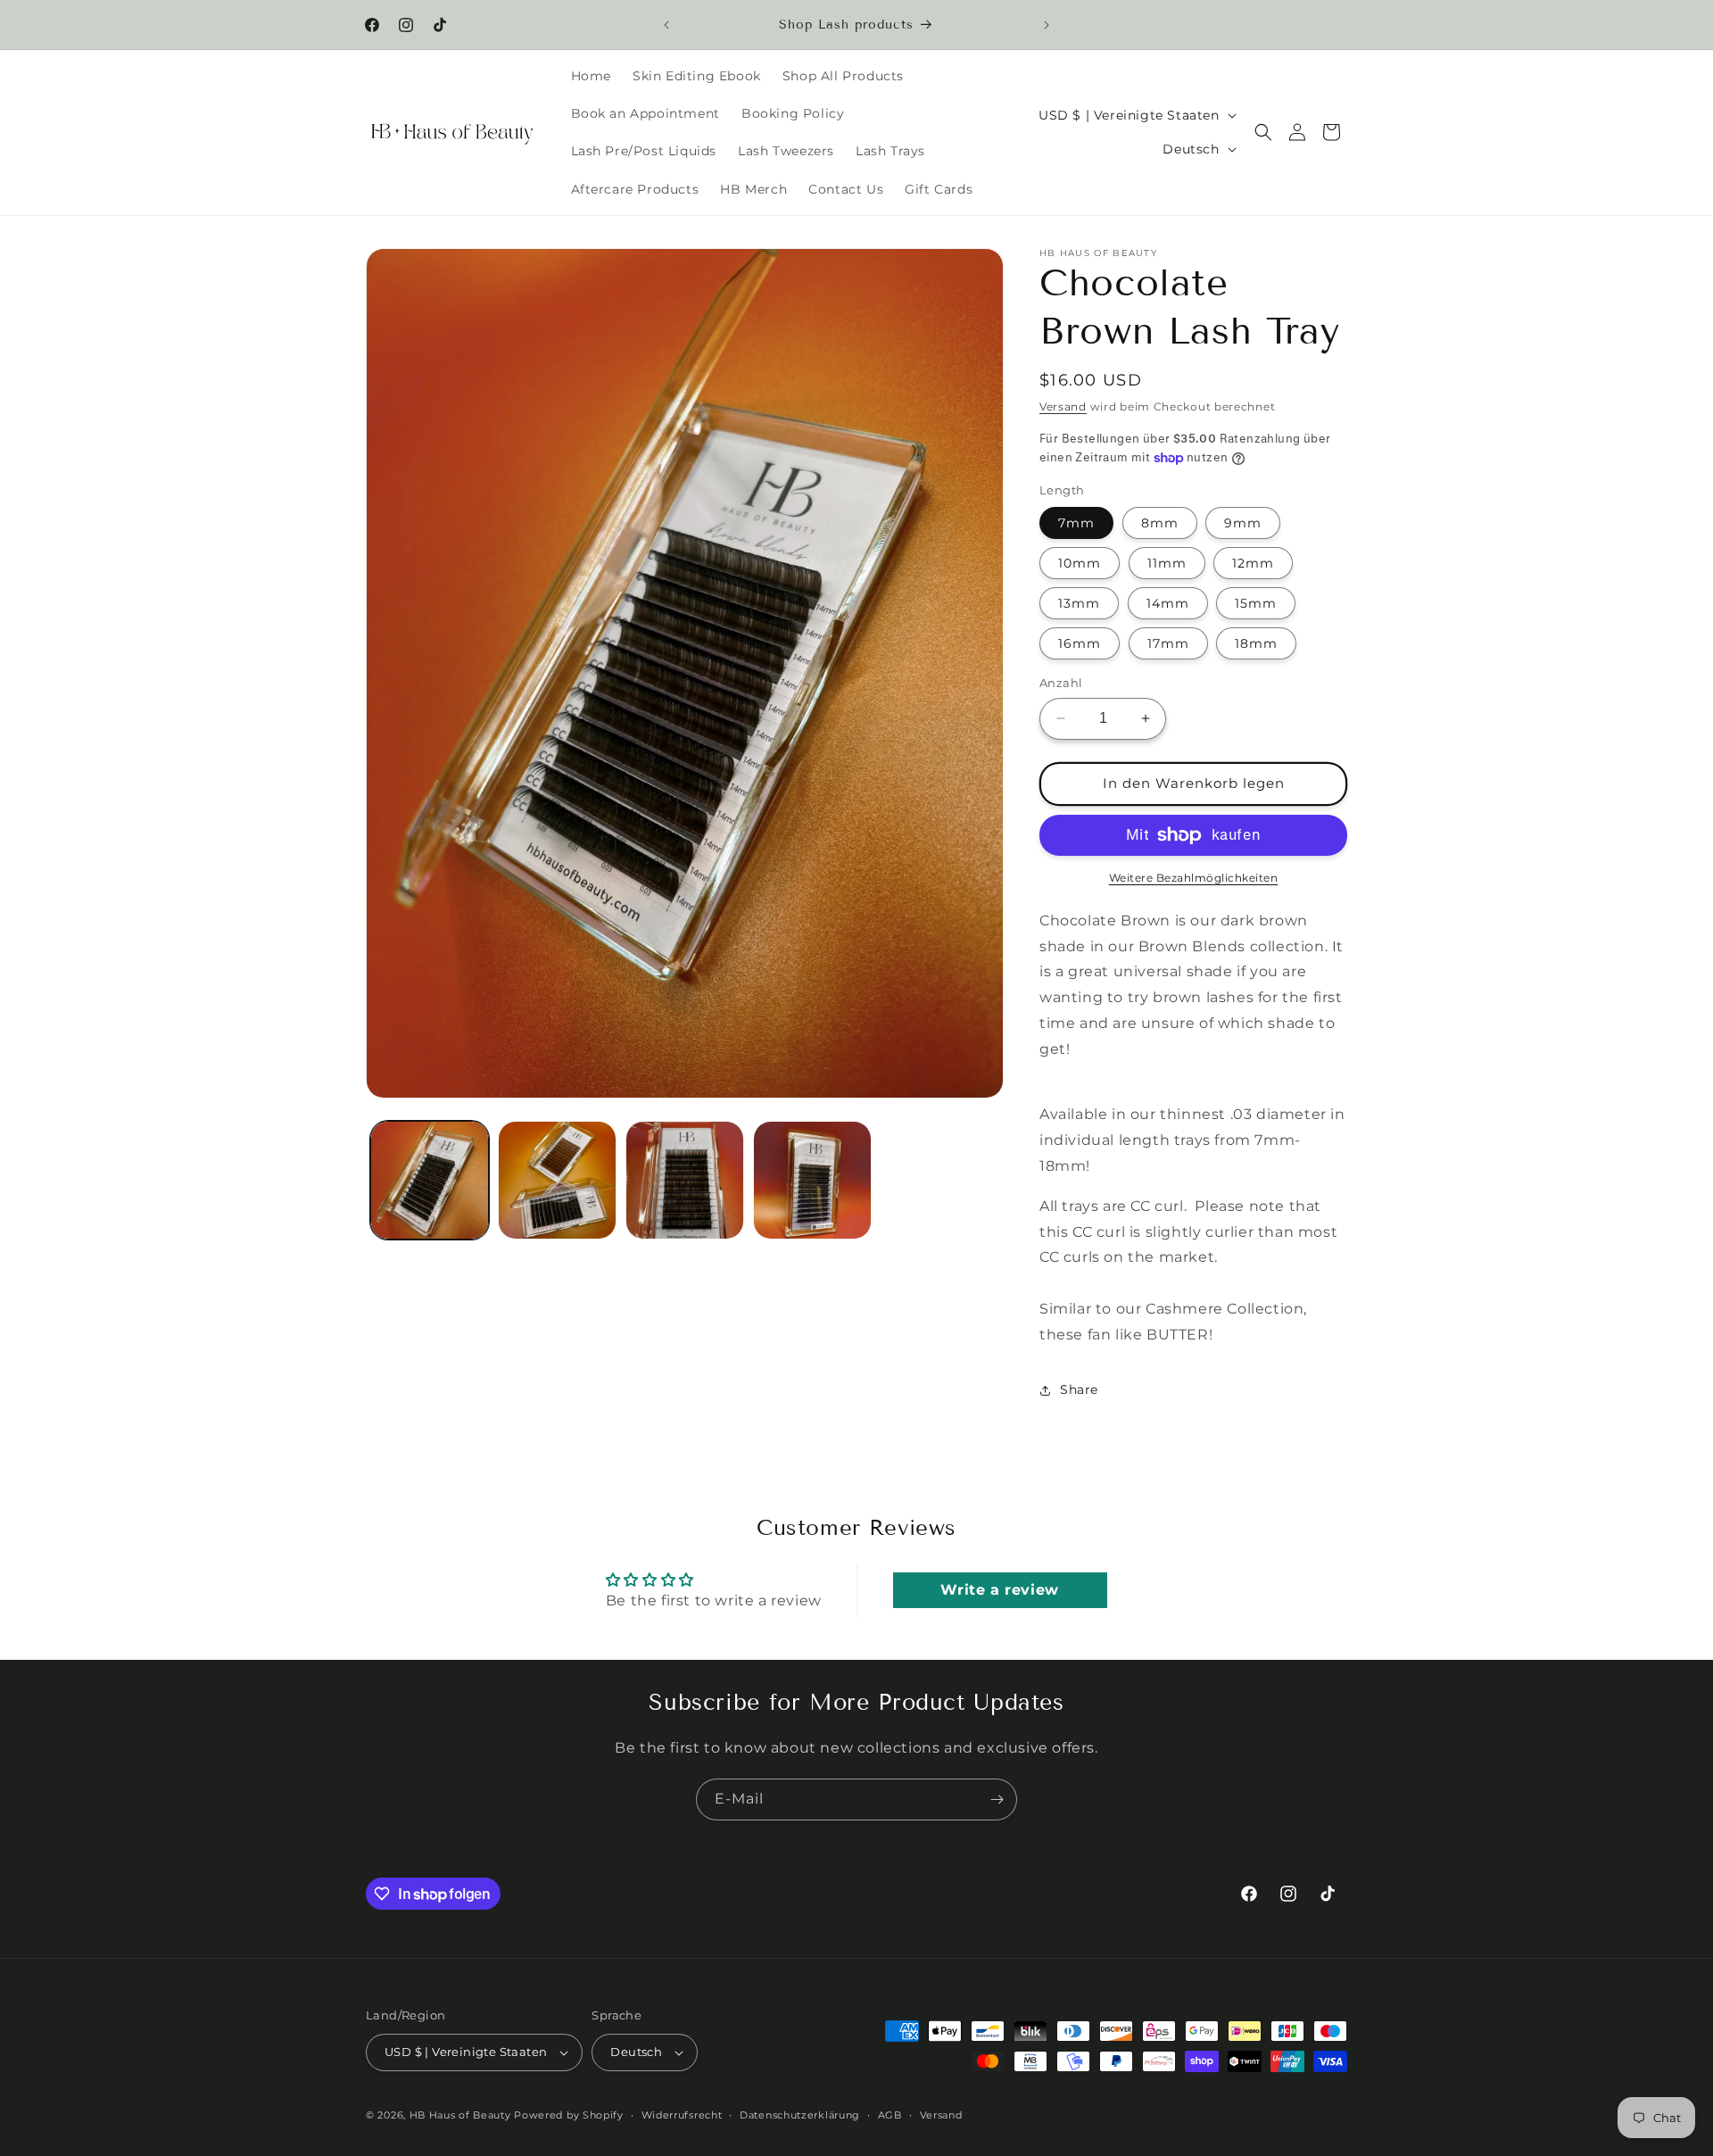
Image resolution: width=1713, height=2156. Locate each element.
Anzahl (1061, 683)
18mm (1256, 643)
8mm (1160, 523)
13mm (1079, 603)
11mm (1167, 563)
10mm (1080, 563)
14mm (1168, 603)
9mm (1243, 523)
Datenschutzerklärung (800, 2115)
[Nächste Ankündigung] (1047, 25)
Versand (1063, 406)
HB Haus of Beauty (460, 2115)
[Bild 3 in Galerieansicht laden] (685, 1180)
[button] (1263, 132)
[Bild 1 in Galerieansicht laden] (430, 1180)
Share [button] (1079, 1389)
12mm (1253, 563)
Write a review (999, 1590)
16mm (1080, 643)
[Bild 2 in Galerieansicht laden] (557, 1180)
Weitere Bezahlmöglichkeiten (1194, 878)
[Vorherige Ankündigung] (666, 25)
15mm (1256, 603)
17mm (1168, 643)
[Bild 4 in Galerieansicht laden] (812, 1180)
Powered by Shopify (569, 2115)
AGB (890, 2115)
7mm (1076, 523)
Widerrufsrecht (682, 2115)
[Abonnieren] (997, 1799)
